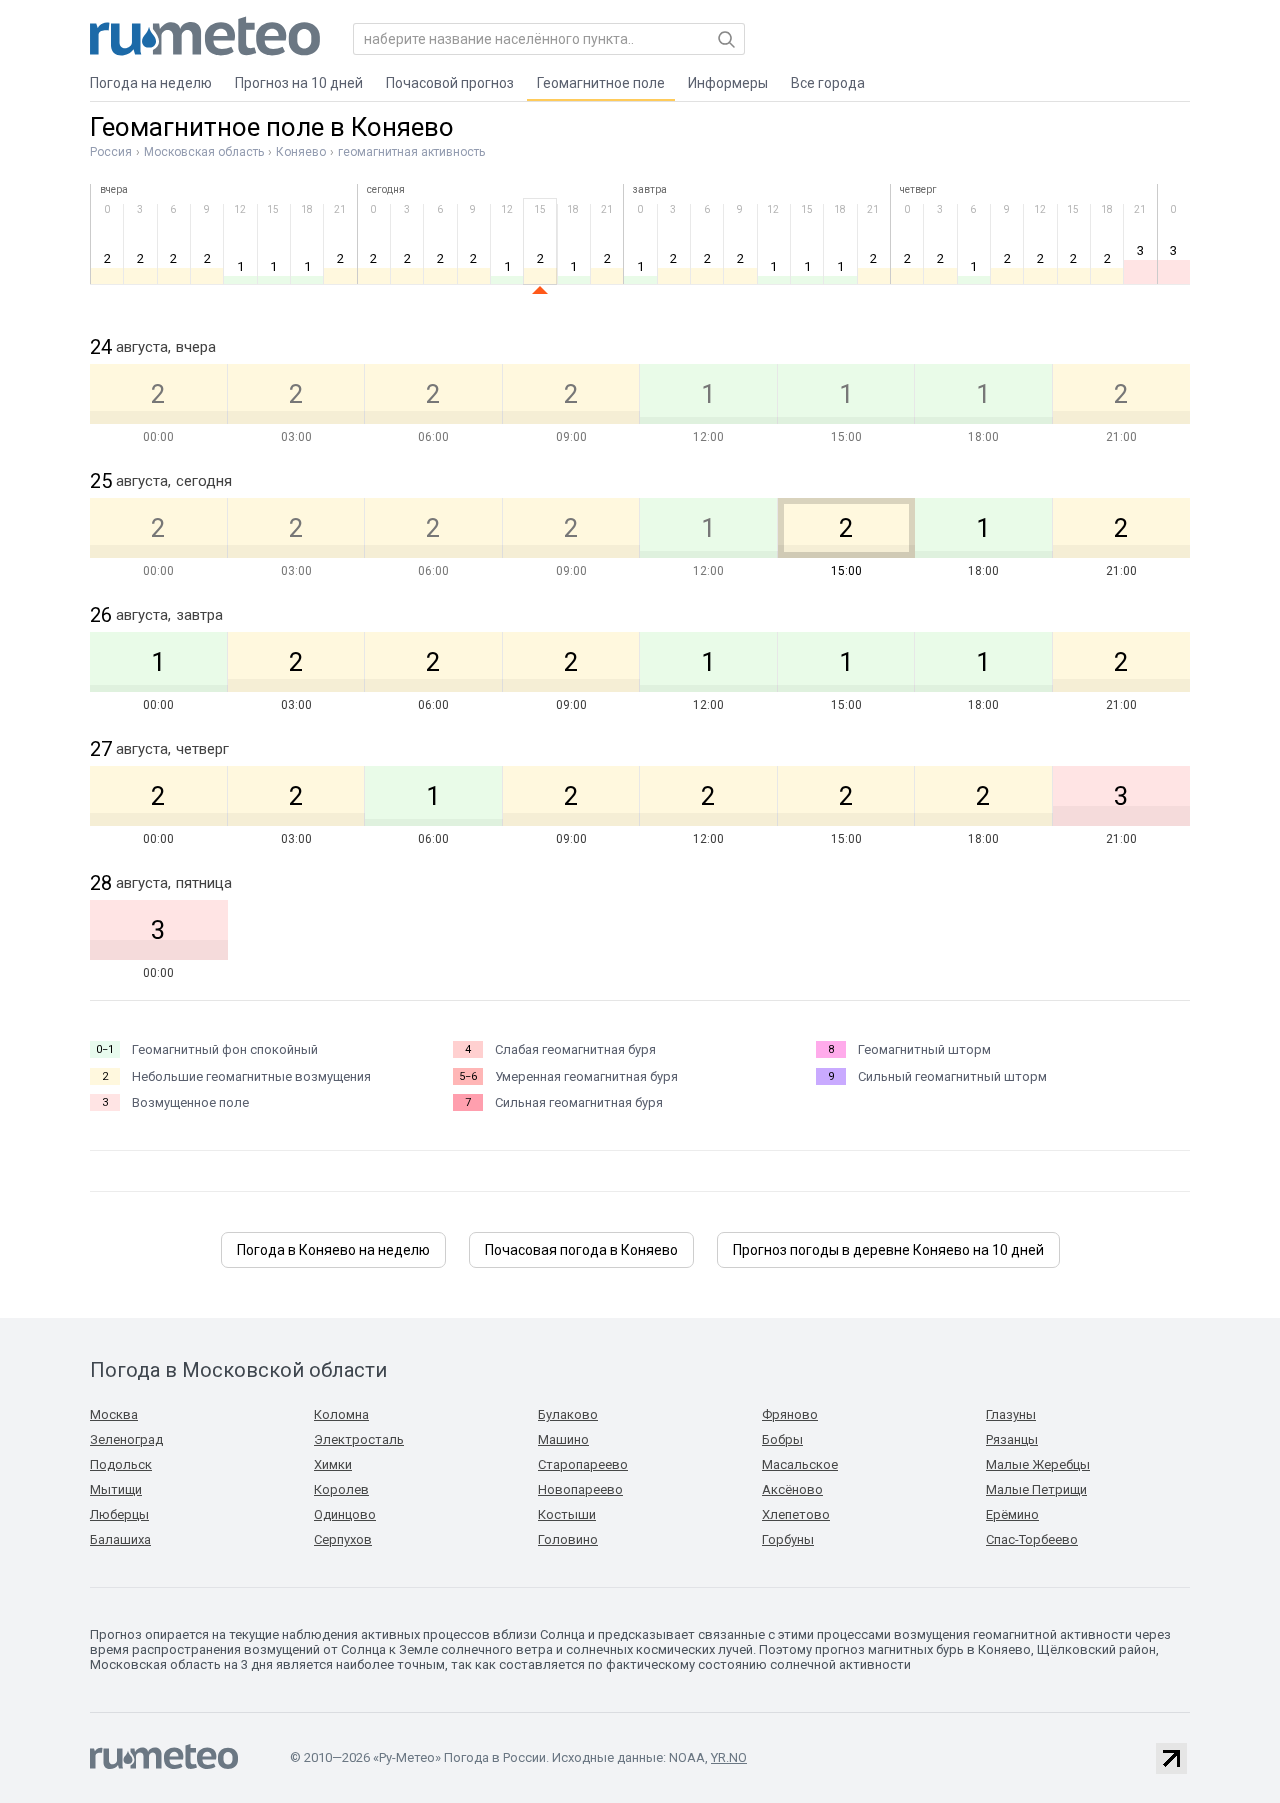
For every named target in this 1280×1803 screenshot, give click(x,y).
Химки (333, 1464)
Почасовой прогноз (450, 83)
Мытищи (116, 1489)
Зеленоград (126, 1439)
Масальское (800, 1464)
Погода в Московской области (238, 1370)
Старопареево (583, 1464)
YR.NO (729, 1757)
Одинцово (345, 1514)
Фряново (790, 1414)
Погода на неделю (151, 83)
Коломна (341, 1414)
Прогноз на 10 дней (299, 83)
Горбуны (788, 1539)
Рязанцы (1012, 1439)
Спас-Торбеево (1032, 1539)
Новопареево (580, 1489)
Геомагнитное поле (601, 83)
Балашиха (120, 1539)
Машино (563, 1439)
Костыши (567, 1514)
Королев (341, 1489)
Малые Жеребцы (1038, 1464)
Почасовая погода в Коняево (581, 1250)
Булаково (568, 1414)
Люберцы (119, 1514)
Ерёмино (1012, 1514)
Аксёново (792, 1489)
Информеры (728, 83)
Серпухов (343, 1539)
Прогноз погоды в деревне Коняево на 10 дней (888, 1250)
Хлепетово (796, 1514)
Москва (114, 1414)
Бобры (782, 1439)
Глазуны (1011, 1414)
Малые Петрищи (1036, 1489)
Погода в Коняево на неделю (333, 1250)
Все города (828, 83)
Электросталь (359, 1439)
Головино (568, 1539)
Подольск (121, 1464)
